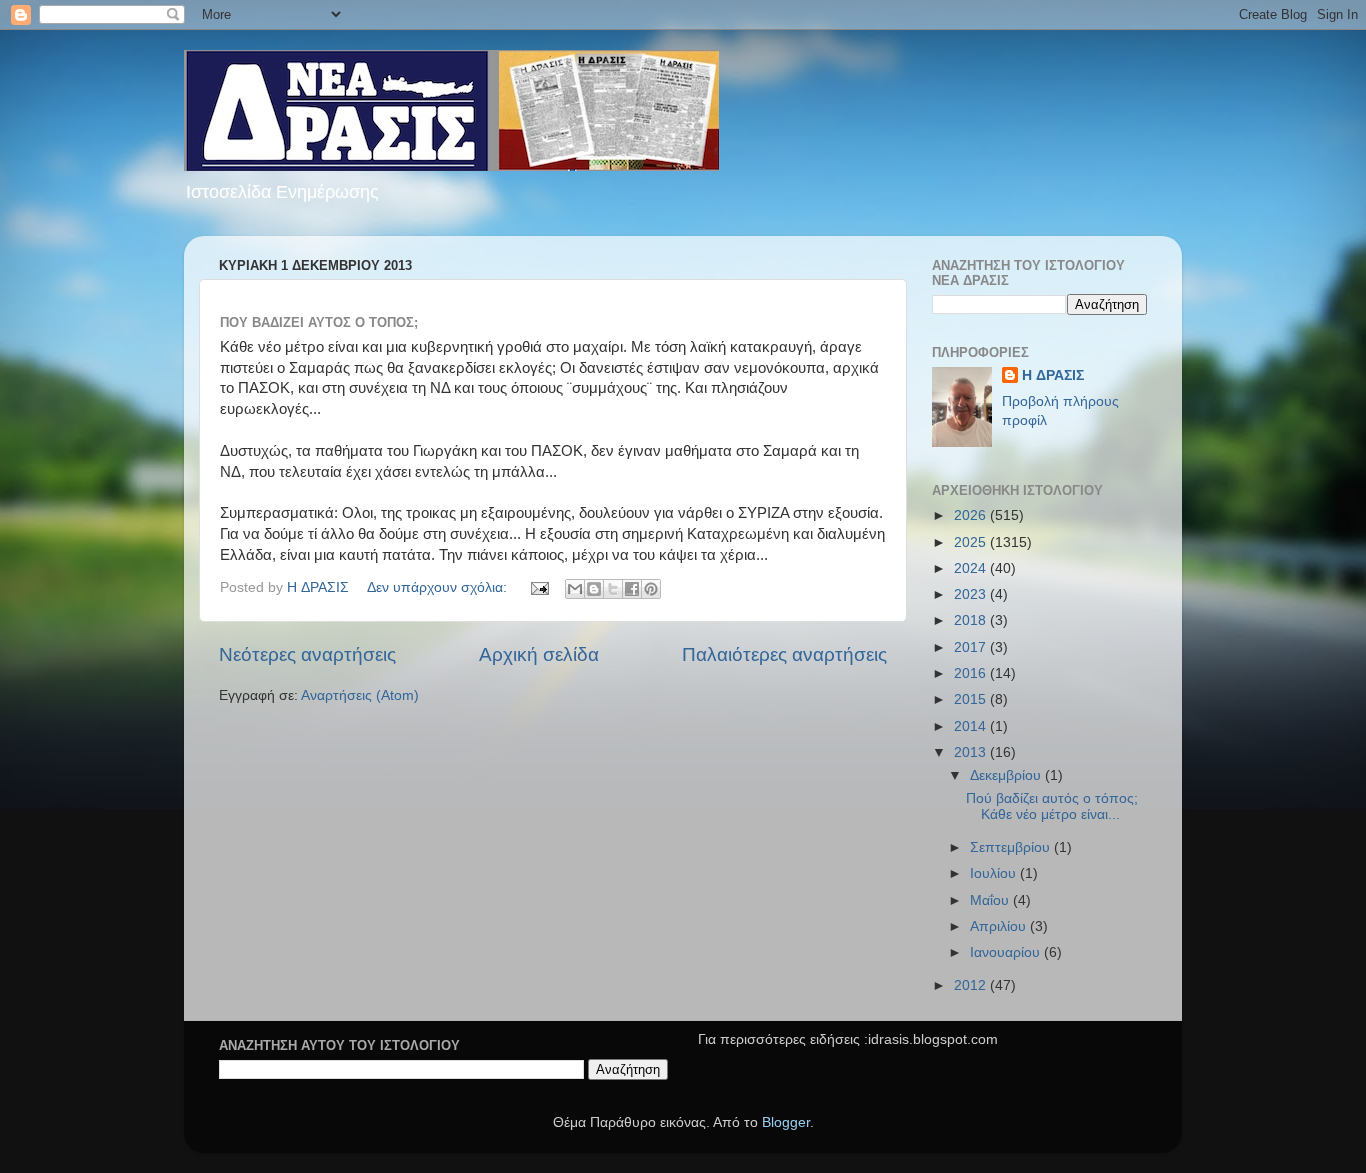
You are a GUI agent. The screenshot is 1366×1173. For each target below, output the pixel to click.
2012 (972, 985)
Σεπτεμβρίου (1012, 847)
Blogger (786, 1122)
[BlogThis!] (594, 589)
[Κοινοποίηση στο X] (613, 589)
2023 (972, 594)
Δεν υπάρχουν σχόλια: (439, 587)
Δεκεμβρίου (1007, 775)
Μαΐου (991, 900)
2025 (972, 542)
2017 (972, 647)
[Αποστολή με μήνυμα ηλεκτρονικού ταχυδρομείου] (575, 589)
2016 (972, 673)
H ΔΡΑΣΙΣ (1053, 375)
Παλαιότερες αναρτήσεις (784, 654)
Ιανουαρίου (1007, 952)
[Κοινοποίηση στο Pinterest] (651, 589)
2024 (972, 568)
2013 (972, 752)
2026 (972, 515)
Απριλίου (1000, 926)
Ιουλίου (995, 873)
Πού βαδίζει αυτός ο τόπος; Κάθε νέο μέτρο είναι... (1052, 806)
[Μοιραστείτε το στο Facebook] (632, 589)
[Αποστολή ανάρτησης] (538, 587)
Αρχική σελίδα (539, 654)
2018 (972, 620)
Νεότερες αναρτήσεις (307, 654)
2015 (972, 699)
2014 (972, 726)
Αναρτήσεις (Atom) (360, 695)
